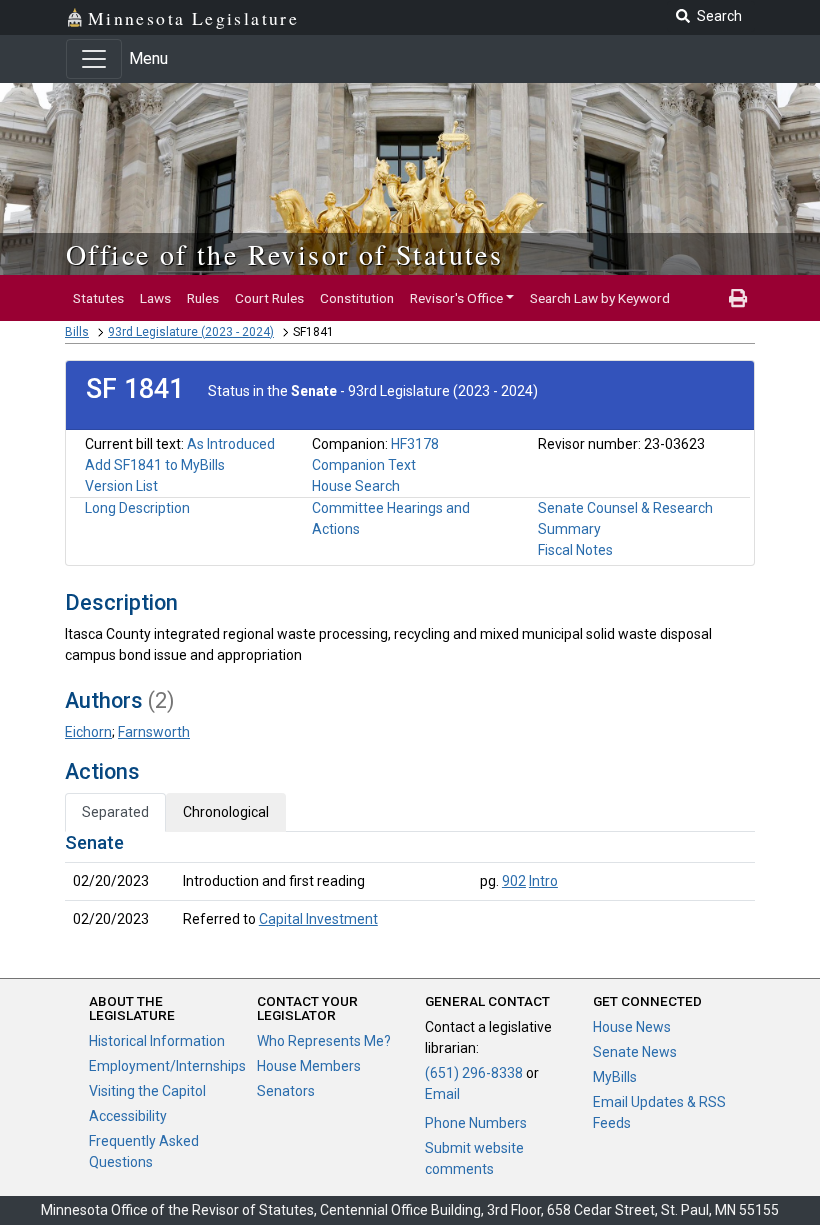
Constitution (357, 298)
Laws (155, 298)
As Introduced (231, 444)
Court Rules (269, 298)
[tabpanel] (410, 885)
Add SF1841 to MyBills (155, 465)
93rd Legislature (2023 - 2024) (191, 332)
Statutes (98, 298)
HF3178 (415, 444)
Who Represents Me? (324, 1041)
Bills (77, 332)
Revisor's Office (456, 298)
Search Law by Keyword (600, 298)
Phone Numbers (476, 1123)
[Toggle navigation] (94, 59)
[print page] (738, 298)
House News (632, 1027)
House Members (309, 1066)
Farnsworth (154, 732)
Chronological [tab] (226, 812)
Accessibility (128, 1116)
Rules (203, 298)
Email (442, 1094)
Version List (121, 486)
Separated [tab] (115, 812)
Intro (543, 881)
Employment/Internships (167, 1066)
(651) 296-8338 (474, 1073)
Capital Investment (318, 919)
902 (514, 881)
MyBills (615, 1077)
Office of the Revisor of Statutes (284, 254)
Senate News (635, 1052)
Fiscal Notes (575, 550)
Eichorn (88, 732)
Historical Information (157, 1041)
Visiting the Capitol (147, 1091)
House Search (356, 486)
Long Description (137, 508)
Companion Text (364, 465)
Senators (286, 1091)
